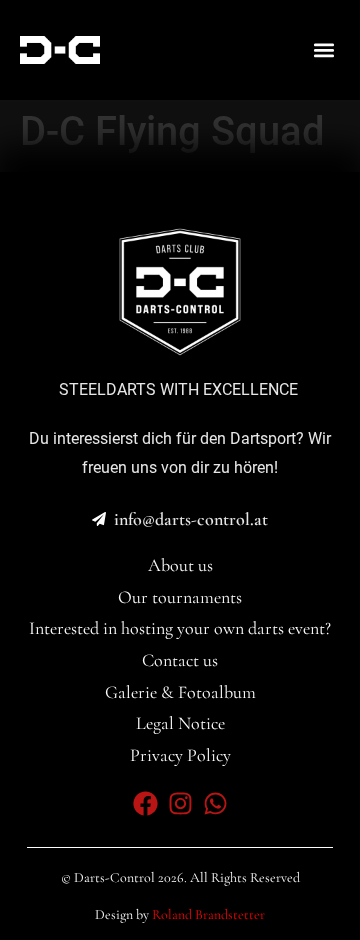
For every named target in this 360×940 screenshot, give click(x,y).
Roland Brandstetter (208, 914)
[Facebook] (145, 803)
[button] (323, 50)
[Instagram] (180, 803)
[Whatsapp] (215, 803)
